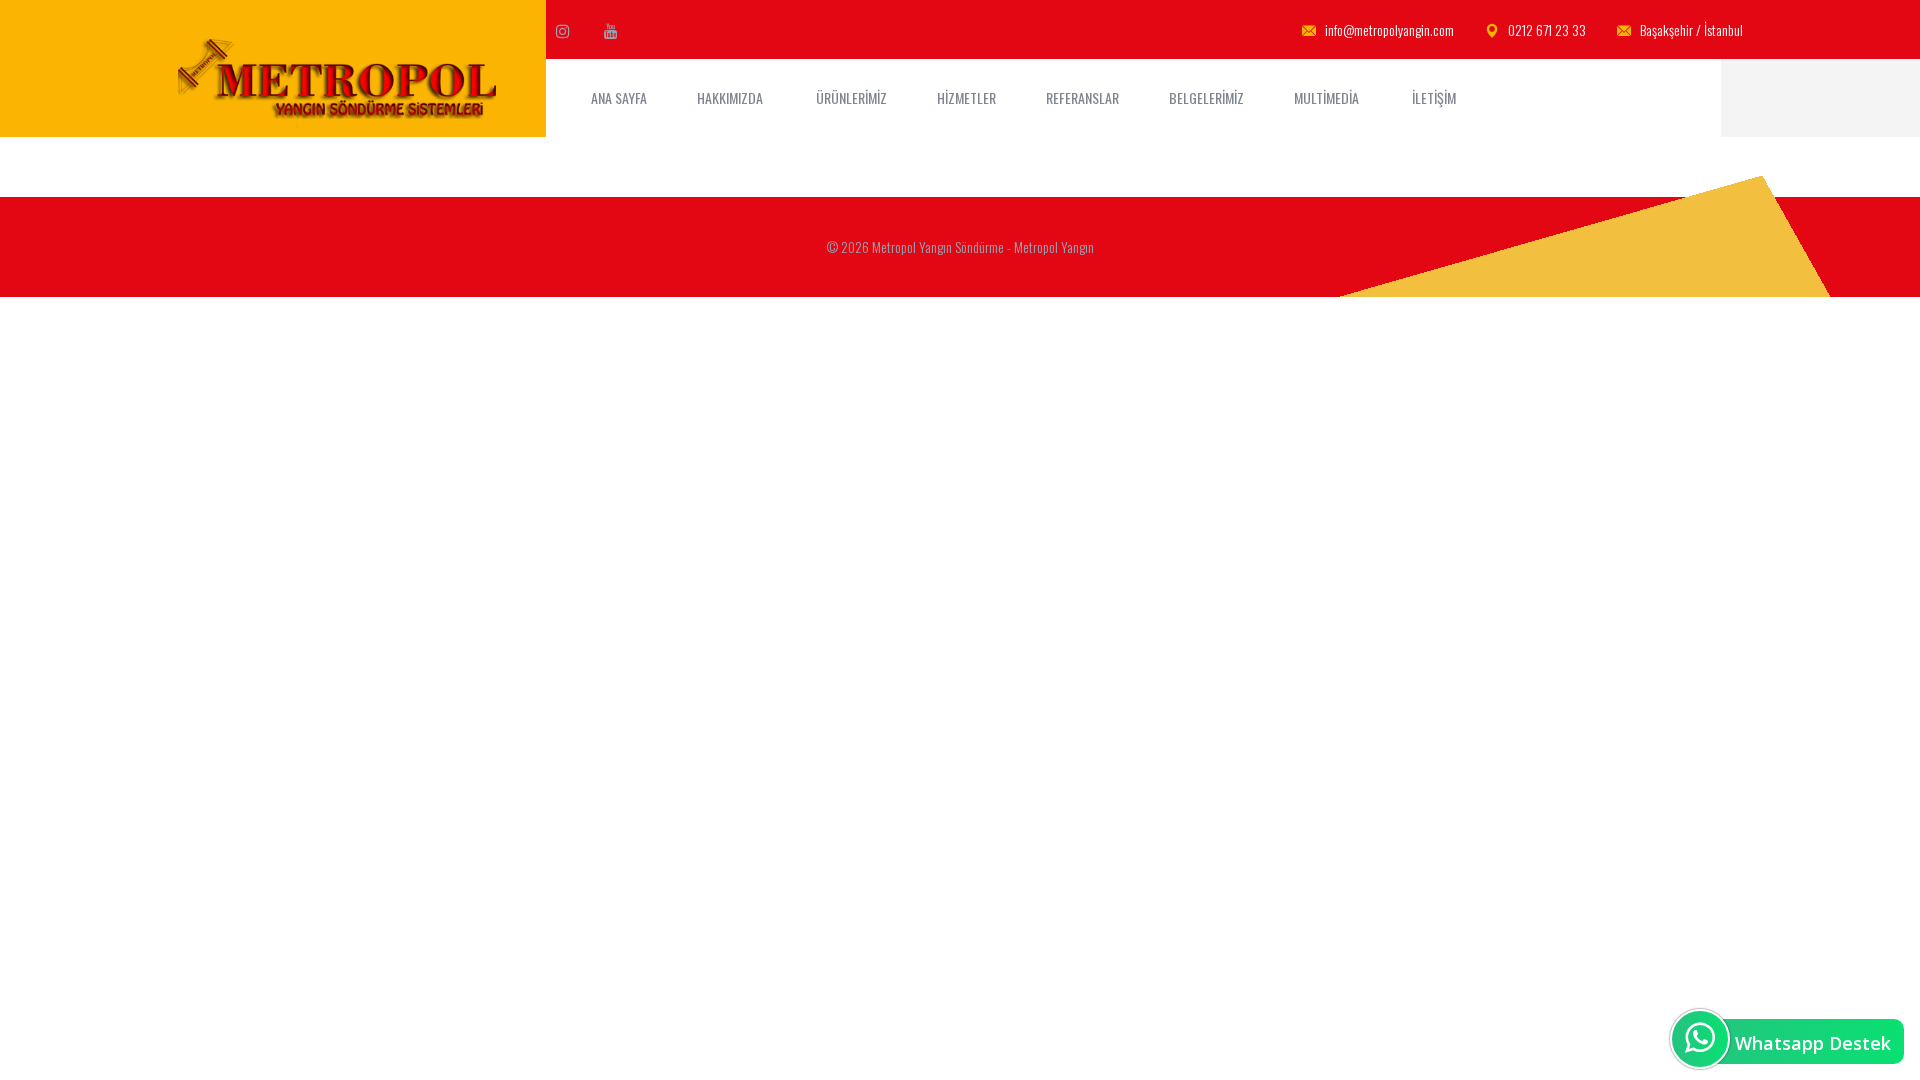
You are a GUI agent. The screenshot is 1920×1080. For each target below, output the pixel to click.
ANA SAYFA (619, 97)
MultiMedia (1328, 97)
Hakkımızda (731, 97)
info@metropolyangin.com (1388, 29)
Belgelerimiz (1206, 97)
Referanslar (1082, 97)
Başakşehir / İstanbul (1690, 29)
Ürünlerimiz (851, 97)
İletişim (1435, 97)
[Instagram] (563, 30)
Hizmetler (966, 97)
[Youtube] (611, 30)
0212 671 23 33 (1545, 29)
